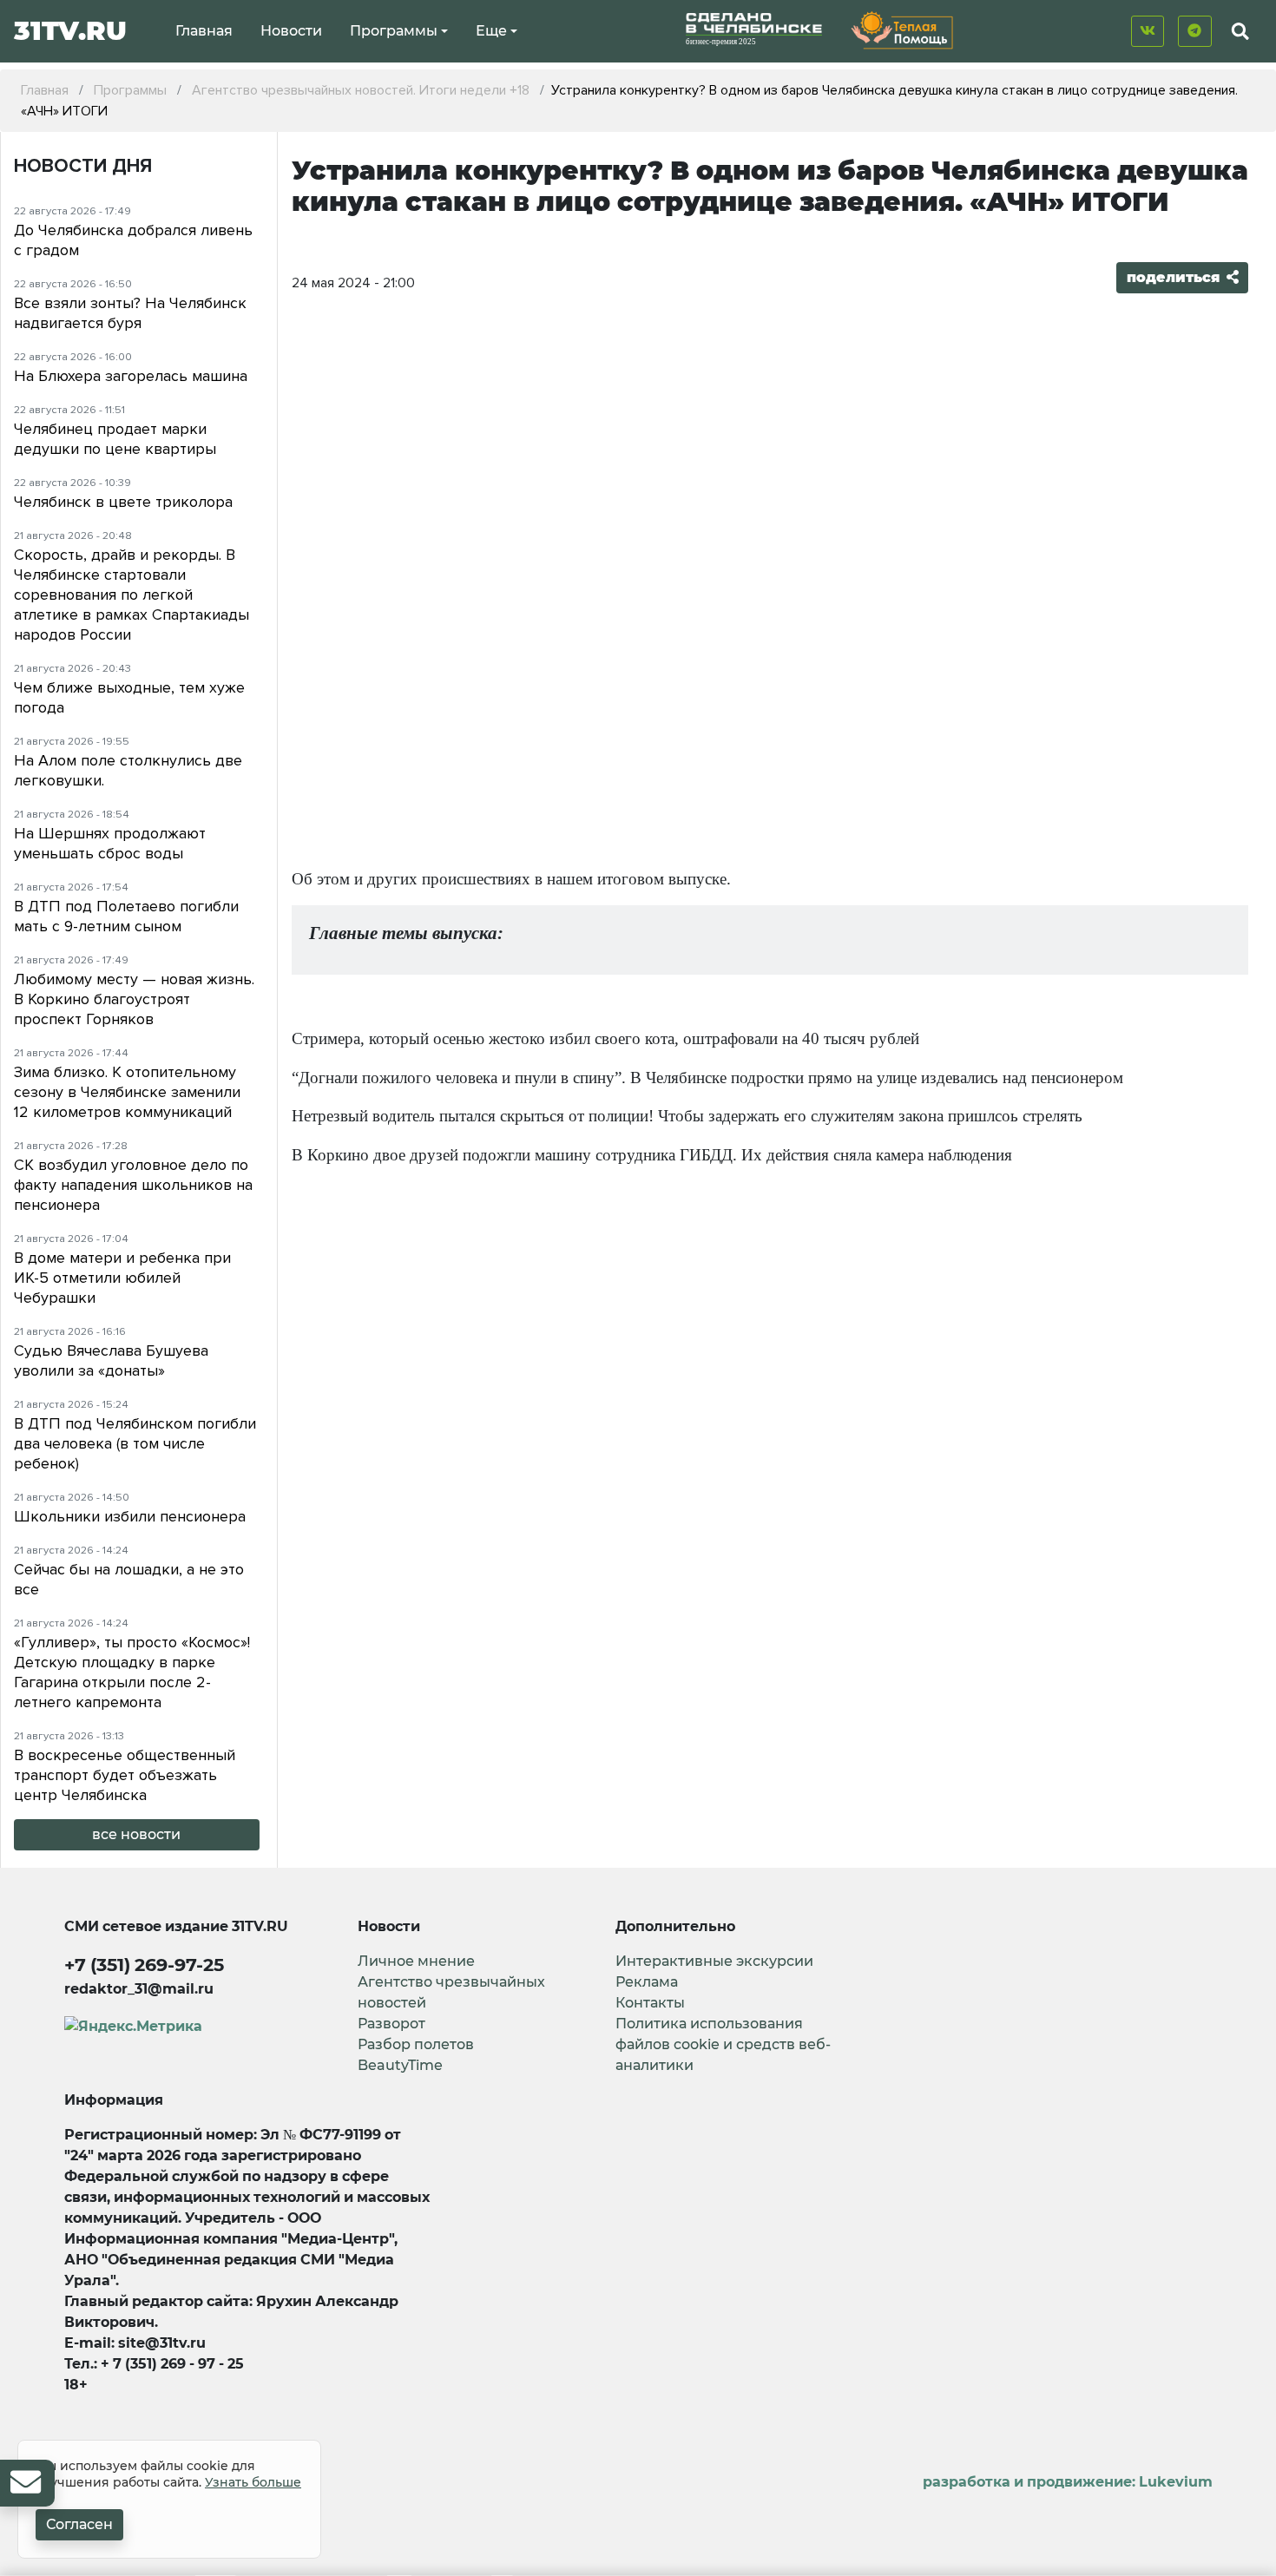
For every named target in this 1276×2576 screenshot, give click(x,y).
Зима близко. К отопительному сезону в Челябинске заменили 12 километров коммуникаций (127, 1092)
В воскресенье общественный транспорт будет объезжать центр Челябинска (125, 1775)
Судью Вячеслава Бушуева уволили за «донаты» (111, 1360)
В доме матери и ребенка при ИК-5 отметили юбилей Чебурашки (122, 1278)
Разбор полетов (416, 2044)
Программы (394, 31)
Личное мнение (416, 1961)
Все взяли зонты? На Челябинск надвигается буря (130, 313)
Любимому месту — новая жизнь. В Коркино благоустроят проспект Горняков (134, 999)
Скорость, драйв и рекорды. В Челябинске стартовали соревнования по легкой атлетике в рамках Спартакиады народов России (132, 595)
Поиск (1225, 72)
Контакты (650, 2003)
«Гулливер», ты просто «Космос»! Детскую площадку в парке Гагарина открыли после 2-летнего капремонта (132, 1672)
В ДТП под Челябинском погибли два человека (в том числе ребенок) (135, 1443)
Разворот (391, 2024)
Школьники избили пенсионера (130, 1516)
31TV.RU (70, 31)
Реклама (647, 1982)
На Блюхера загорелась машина (131, 376)
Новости (291, 31)
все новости (136, 1834)
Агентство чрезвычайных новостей (451, 1992)
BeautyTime (400, 2065)
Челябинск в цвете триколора (123, 502)
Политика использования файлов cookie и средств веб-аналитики (723, 2044)
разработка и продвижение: (1068, 2482)
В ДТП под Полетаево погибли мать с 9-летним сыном (126, 916)
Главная (204, 31)
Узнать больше (253, 2482)
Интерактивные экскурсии (714, 1961)
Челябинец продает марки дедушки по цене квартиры (115, 439)
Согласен (79, 2524)
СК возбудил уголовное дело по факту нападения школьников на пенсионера (133, 1185)
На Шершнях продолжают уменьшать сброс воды (110, 843)
